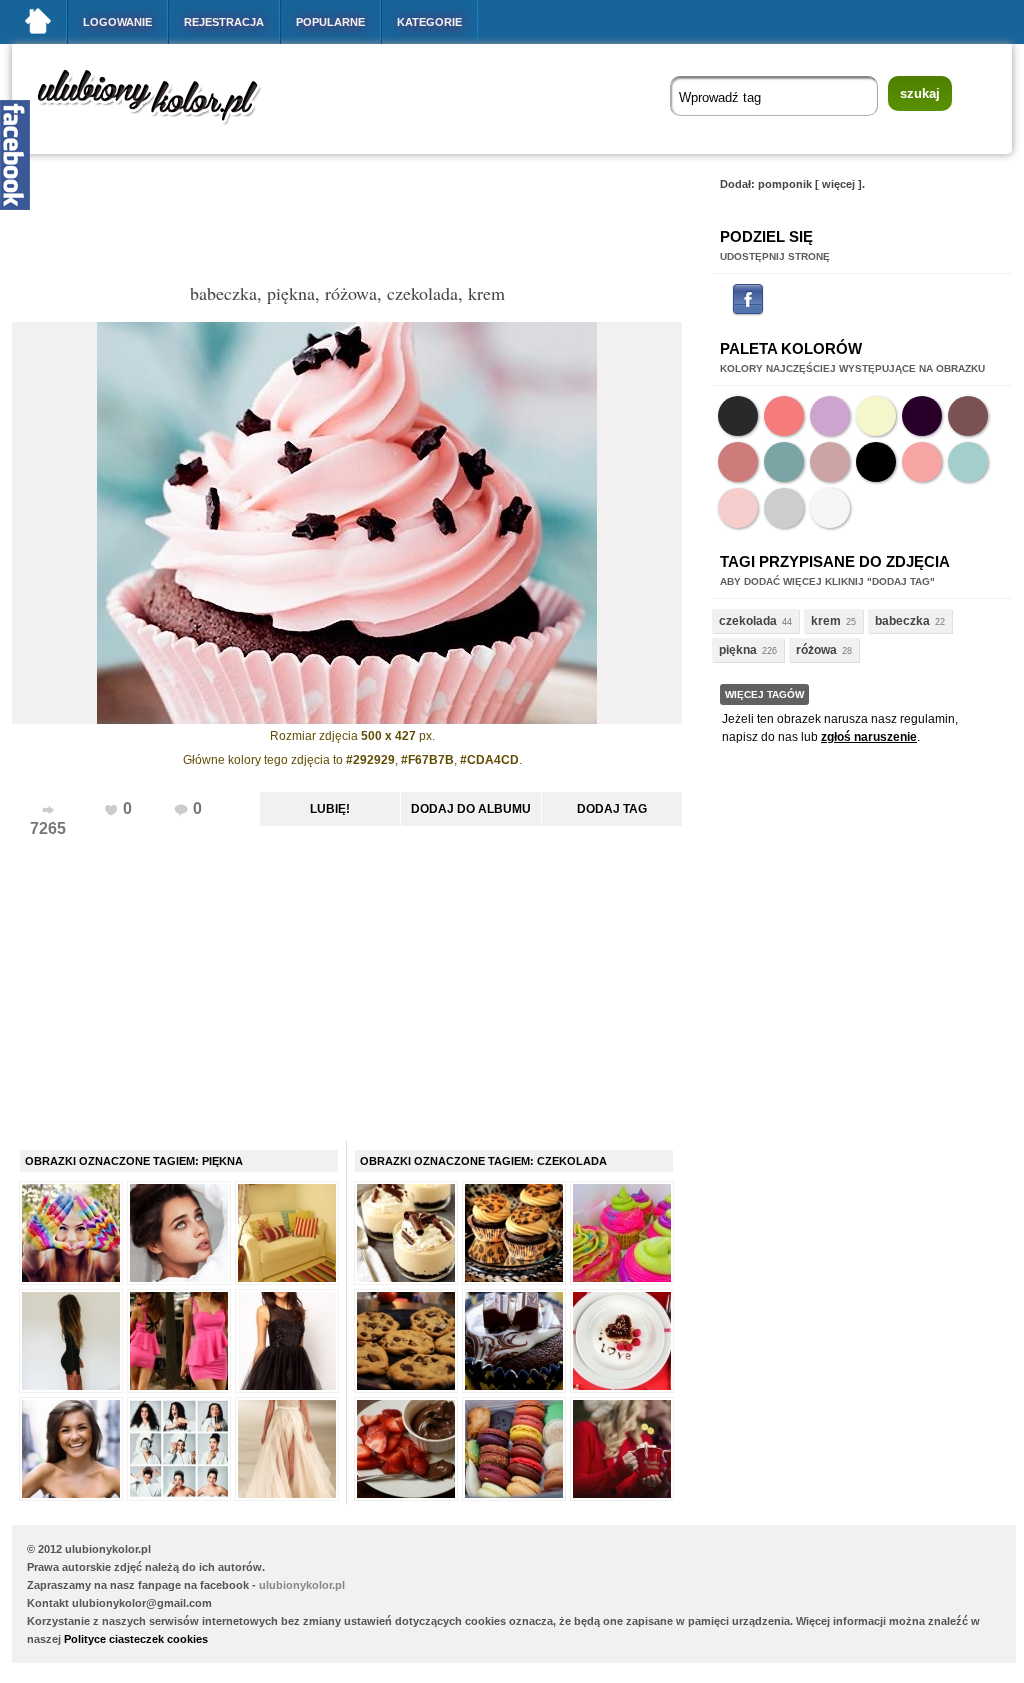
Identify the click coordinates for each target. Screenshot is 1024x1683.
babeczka (902, 621)
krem (826, 621)
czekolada (748, 621)
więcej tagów (764, 694)
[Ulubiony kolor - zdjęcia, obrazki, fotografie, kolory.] (162, 128)
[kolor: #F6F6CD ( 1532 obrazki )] (876, 416)
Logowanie (117, 22)
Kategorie (429, 22)
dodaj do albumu (471, 809)
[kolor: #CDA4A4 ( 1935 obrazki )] (830, 462)
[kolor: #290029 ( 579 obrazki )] (922, 416)
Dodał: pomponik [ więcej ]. (792, 184)
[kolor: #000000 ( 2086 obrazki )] (876, 462)
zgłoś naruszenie (869, 737)
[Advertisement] (376, 224)
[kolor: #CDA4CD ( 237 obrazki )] (830, 416)
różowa (816, 650)
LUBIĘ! (330, 809)
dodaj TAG (612, 809)
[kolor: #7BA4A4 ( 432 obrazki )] (784, 462)
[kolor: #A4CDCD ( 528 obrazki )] (968, 462)
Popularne (330, 22)
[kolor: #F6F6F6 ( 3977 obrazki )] (830, 508)
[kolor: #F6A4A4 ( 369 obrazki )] (922, 462)
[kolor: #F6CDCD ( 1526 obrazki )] (738, 508)
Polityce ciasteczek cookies (136, 1639)
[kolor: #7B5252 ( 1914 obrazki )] (968, 416)
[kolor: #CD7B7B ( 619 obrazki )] (738, 462)
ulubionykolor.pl (302, 1585)
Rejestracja (224, 22)
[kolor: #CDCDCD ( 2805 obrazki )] (784, 508)
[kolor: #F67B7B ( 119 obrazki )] (784, 416)
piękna (738, 650)
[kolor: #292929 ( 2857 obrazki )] (738, 416)
